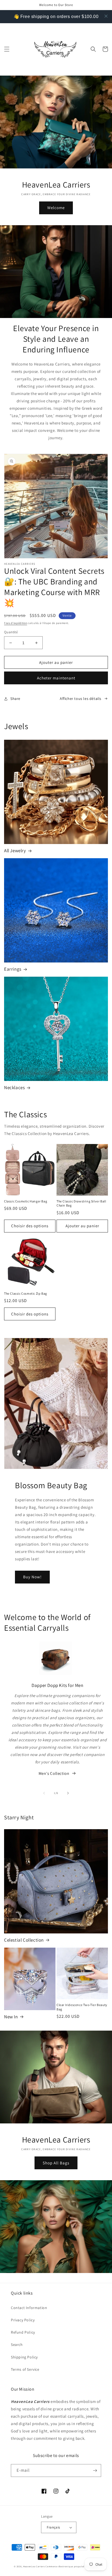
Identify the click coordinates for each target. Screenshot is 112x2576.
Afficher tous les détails (81, 699)
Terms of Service (25, 2369)
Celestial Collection (24, 1940)
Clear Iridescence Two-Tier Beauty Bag (82, 2007)
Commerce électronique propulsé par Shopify (72, 2566)
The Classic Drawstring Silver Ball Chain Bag (81, 1203)
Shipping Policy (24, 2357)
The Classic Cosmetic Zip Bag (26, 1293)
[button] (7, 49)
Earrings (13, 969)
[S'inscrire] (95, 2470)
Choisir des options (30, 1226)
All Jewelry (15, 851)
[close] (106, 16)
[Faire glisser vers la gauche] (44, 1793)
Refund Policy (23, 2332)
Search (17, 2345)
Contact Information (29, 2308)
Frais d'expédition (16, 623)
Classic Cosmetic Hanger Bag (26, 1201)
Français (53, 2527)
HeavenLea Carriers (34, 2566)
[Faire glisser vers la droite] (68, 1793)
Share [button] (15, 699)
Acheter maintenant (56, 678)
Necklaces (14, 1088)
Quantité (11, 632)
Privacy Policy (23, 2320)
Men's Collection (54, 1773)
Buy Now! (32, 1577)
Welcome (56, 208)
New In (11, 2017)
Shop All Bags (56, 2163)
